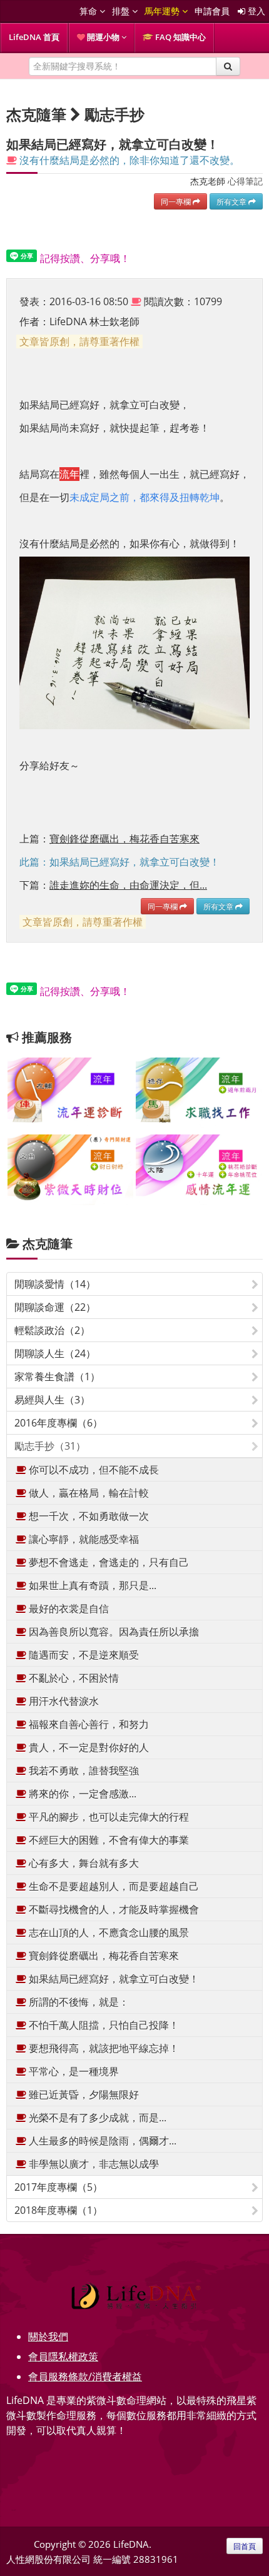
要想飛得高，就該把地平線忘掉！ (103, 2048)
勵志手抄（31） (50, 1446)
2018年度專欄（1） (58, 2210)
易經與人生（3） (52, 1400)
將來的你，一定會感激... (81, 1794)
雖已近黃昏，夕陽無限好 (83, 2094)
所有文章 (232, 201)
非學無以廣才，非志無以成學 (93, 2164)
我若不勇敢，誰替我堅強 (83, 1770)
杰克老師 (208, 181)
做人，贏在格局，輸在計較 (88, 1493)
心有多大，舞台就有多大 (83, 1863)
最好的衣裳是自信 (68, 1609)
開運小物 (103, 37)
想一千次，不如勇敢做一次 (88, 1516)
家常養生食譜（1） (57, 1376)
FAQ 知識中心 (180, 37)
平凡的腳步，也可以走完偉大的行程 (108, 1817)
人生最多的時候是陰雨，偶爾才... (101, 2141)
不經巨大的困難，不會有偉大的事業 (108, 1840)
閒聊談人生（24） (55, 1353)
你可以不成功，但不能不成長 (93, 1470)
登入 (255, 11)
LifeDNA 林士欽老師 (94, 321)
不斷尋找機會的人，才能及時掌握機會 (113, 1909)
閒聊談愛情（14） (55, 1284)
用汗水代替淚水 (63, 1701)
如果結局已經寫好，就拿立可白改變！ (113, 1979)
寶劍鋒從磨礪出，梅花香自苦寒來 (103, 1956)
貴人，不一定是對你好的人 (88, 1747)
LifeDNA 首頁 (34, 37)
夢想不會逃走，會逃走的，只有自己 (108, 1562)
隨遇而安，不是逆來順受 (83, 1655)
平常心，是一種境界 (73, 2071)
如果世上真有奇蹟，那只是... (91, 1585)
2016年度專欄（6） (58, 1423)
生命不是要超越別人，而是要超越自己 (113, 1886)
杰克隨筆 (48, 1244)
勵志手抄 (114, 114)
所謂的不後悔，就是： (78, 2002)
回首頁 (245, 2546)
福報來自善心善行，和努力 (88, 1724)
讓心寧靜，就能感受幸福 (83, 1539)
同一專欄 (177, 201)
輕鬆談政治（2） (52, 1330)
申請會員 (212, 11)
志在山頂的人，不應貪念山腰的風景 (108, 1932)
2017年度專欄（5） (58, 2187)
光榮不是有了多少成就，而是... (96, 2118)
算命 (89, 11)
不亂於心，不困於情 (73, 1678)
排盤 (122, 11)
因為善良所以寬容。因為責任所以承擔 (113, 1632)
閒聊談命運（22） (55, 1307)
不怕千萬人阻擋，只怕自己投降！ (103, 2025)
